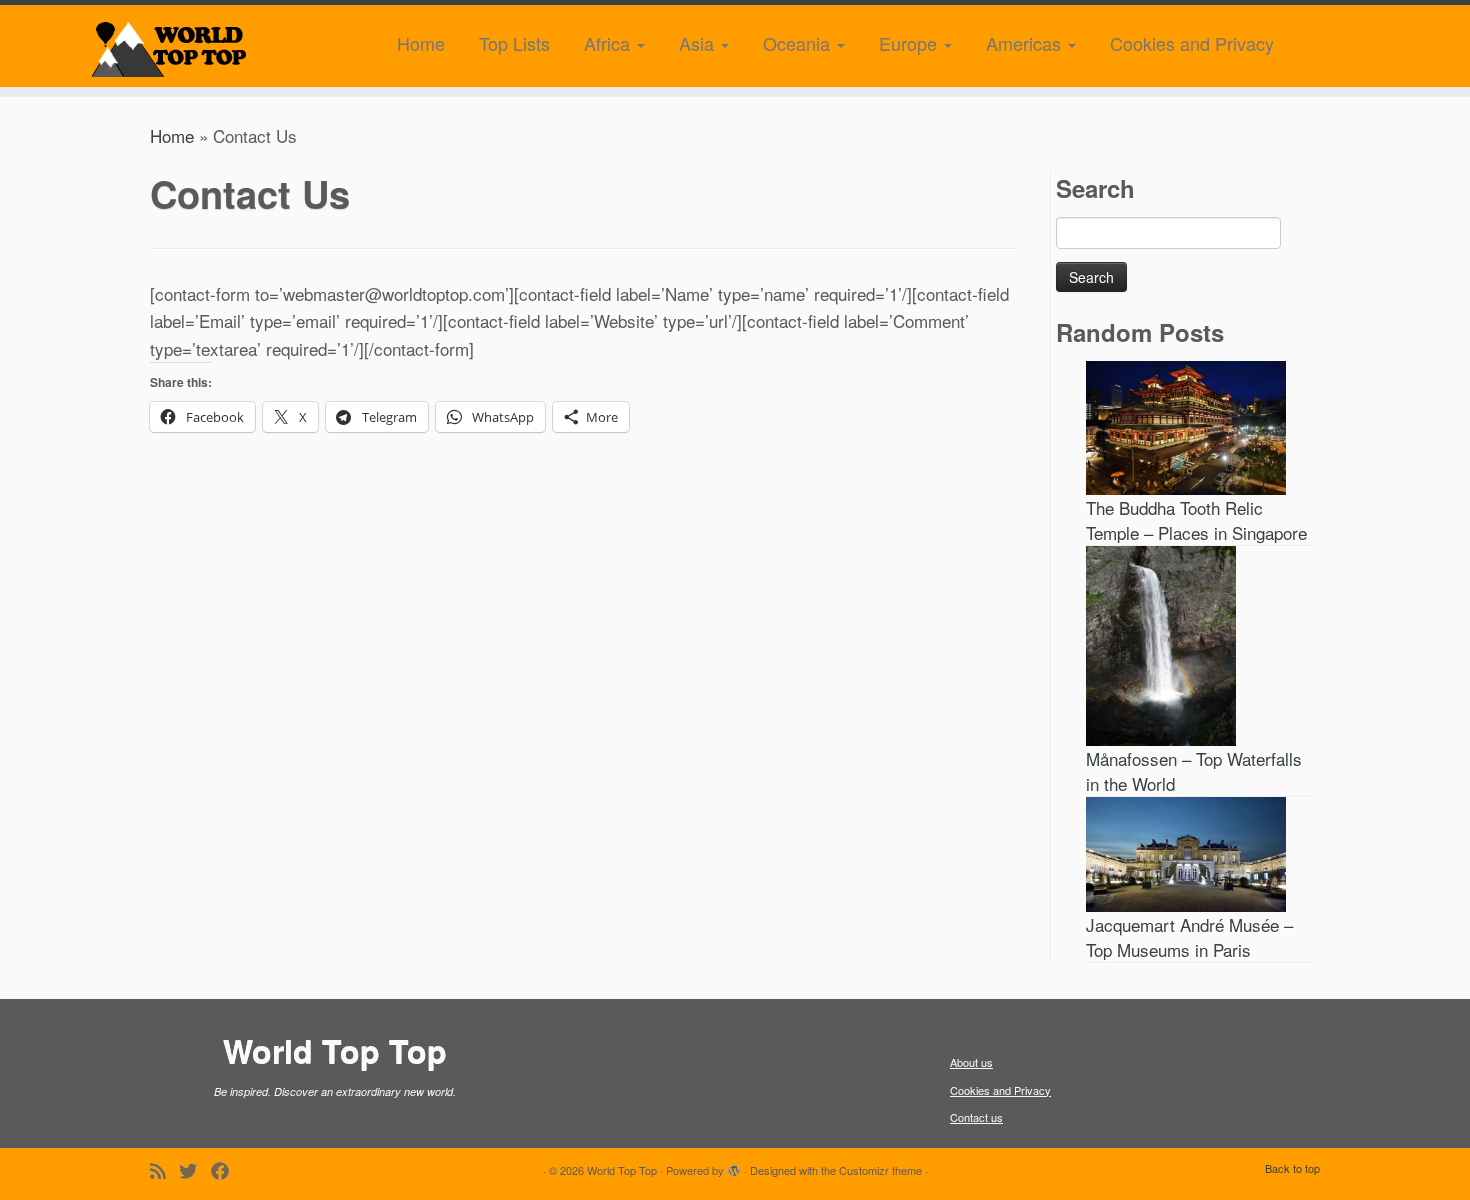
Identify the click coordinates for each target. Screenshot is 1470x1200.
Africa (609, 43)
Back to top (1292, 1168)
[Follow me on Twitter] (195, 1170)
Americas (1026, 43)
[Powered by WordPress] (734, 1166)
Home (421, 43)
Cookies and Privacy (1192, 43)
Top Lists (514, 43)
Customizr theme (880, 1170)
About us (971, 1062)
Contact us (976, 1117)
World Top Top (622, 1170)
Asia (699, 43)
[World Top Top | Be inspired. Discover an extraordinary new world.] (169, 46)
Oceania (799, 43)
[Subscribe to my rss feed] (164, 1170)
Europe (910, 43)
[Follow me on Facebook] (227, 1170)
